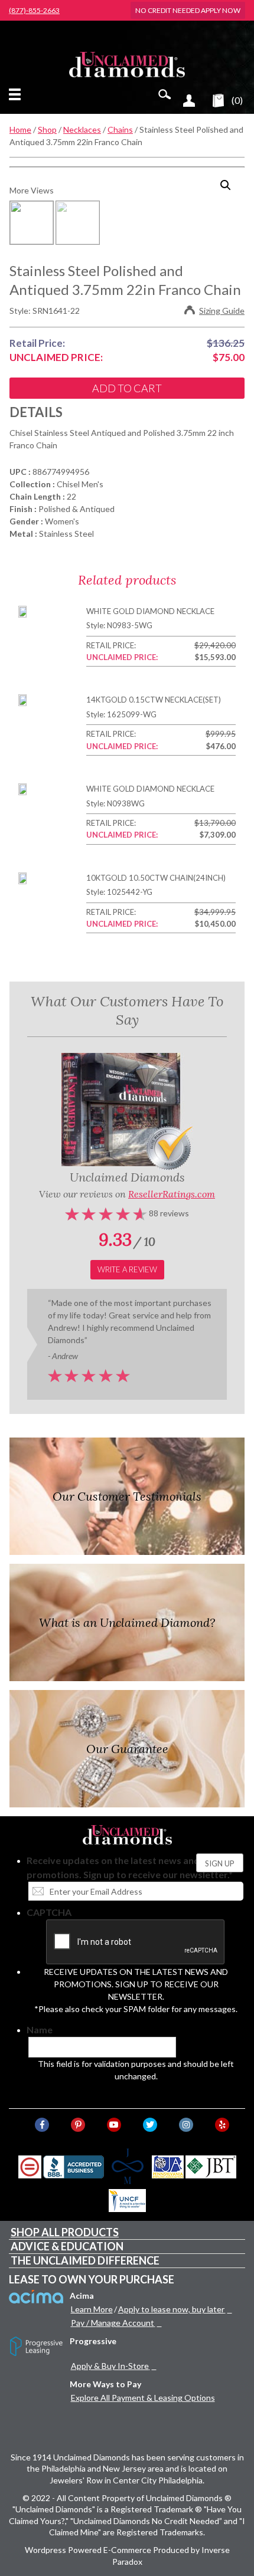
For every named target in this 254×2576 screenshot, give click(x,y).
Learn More (92, 2309)
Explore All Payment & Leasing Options (143, 2398)
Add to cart (127, 388)
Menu (17, 94)
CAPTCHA (49, 1912)
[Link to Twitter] (150, 2125)
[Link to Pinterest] (78, 2125)
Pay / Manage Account (113, 2323)
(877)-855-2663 (34, 11)
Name (40, 2029)
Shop (47, 129)
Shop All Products (65, 2232)
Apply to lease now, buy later (171, 2309)
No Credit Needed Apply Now (188, 10)
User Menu (189, 100)
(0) (237, 100)
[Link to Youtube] (114, 2125)
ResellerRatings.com (172, 1194)
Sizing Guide (222, 311)
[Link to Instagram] (186, 2125)
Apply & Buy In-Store (110, 2366)
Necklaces (82, 129)
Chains (120, 129)
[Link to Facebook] (42, 2125)
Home (20, 129)
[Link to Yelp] (222, 2125)
